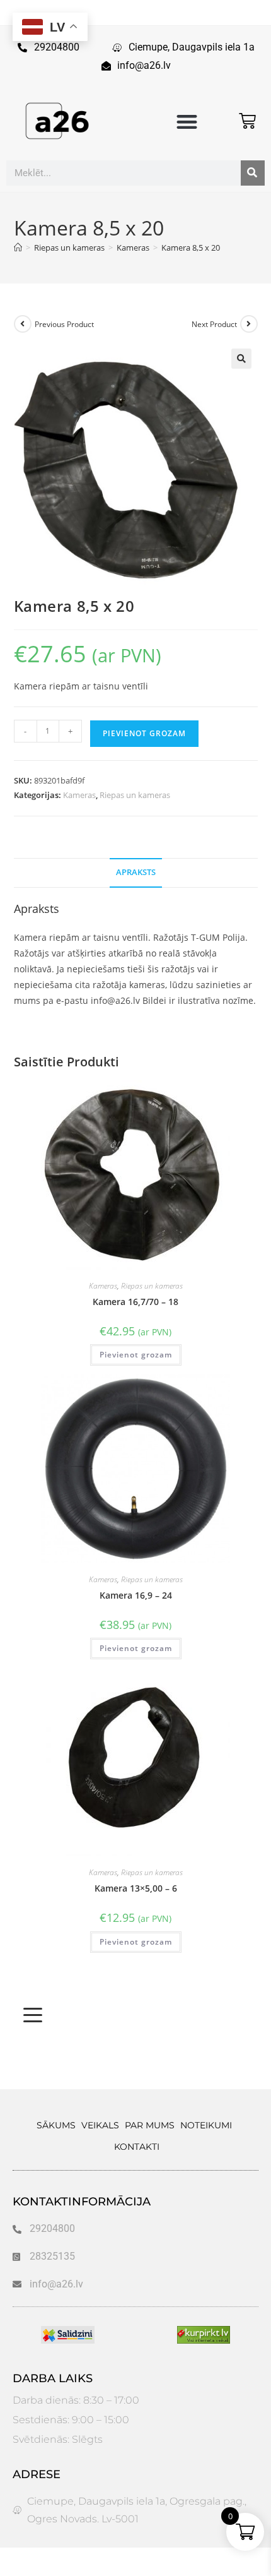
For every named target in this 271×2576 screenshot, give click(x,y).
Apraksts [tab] (136, 872)
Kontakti (137, 2147)
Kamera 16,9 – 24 (136, 1595)
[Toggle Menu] (33, 2015)
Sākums (56, 2125)
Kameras (79, 795)
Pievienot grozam (144, 733)
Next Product (214, 324)
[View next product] (249, 324)
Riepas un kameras (135, 795)
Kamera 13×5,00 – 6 (136, 1888)
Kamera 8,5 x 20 (191, 247)
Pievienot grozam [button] (136, 1355)
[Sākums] (18, 247)
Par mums (150, 2125)
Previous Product (64, 324)
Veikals (100, 2125)
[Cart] (247, 121)
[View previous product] (23, 324)
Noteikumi (206, 2125)
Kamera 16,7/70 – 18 (135, 1302)
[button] (187, 122)
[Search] (253, 173)
